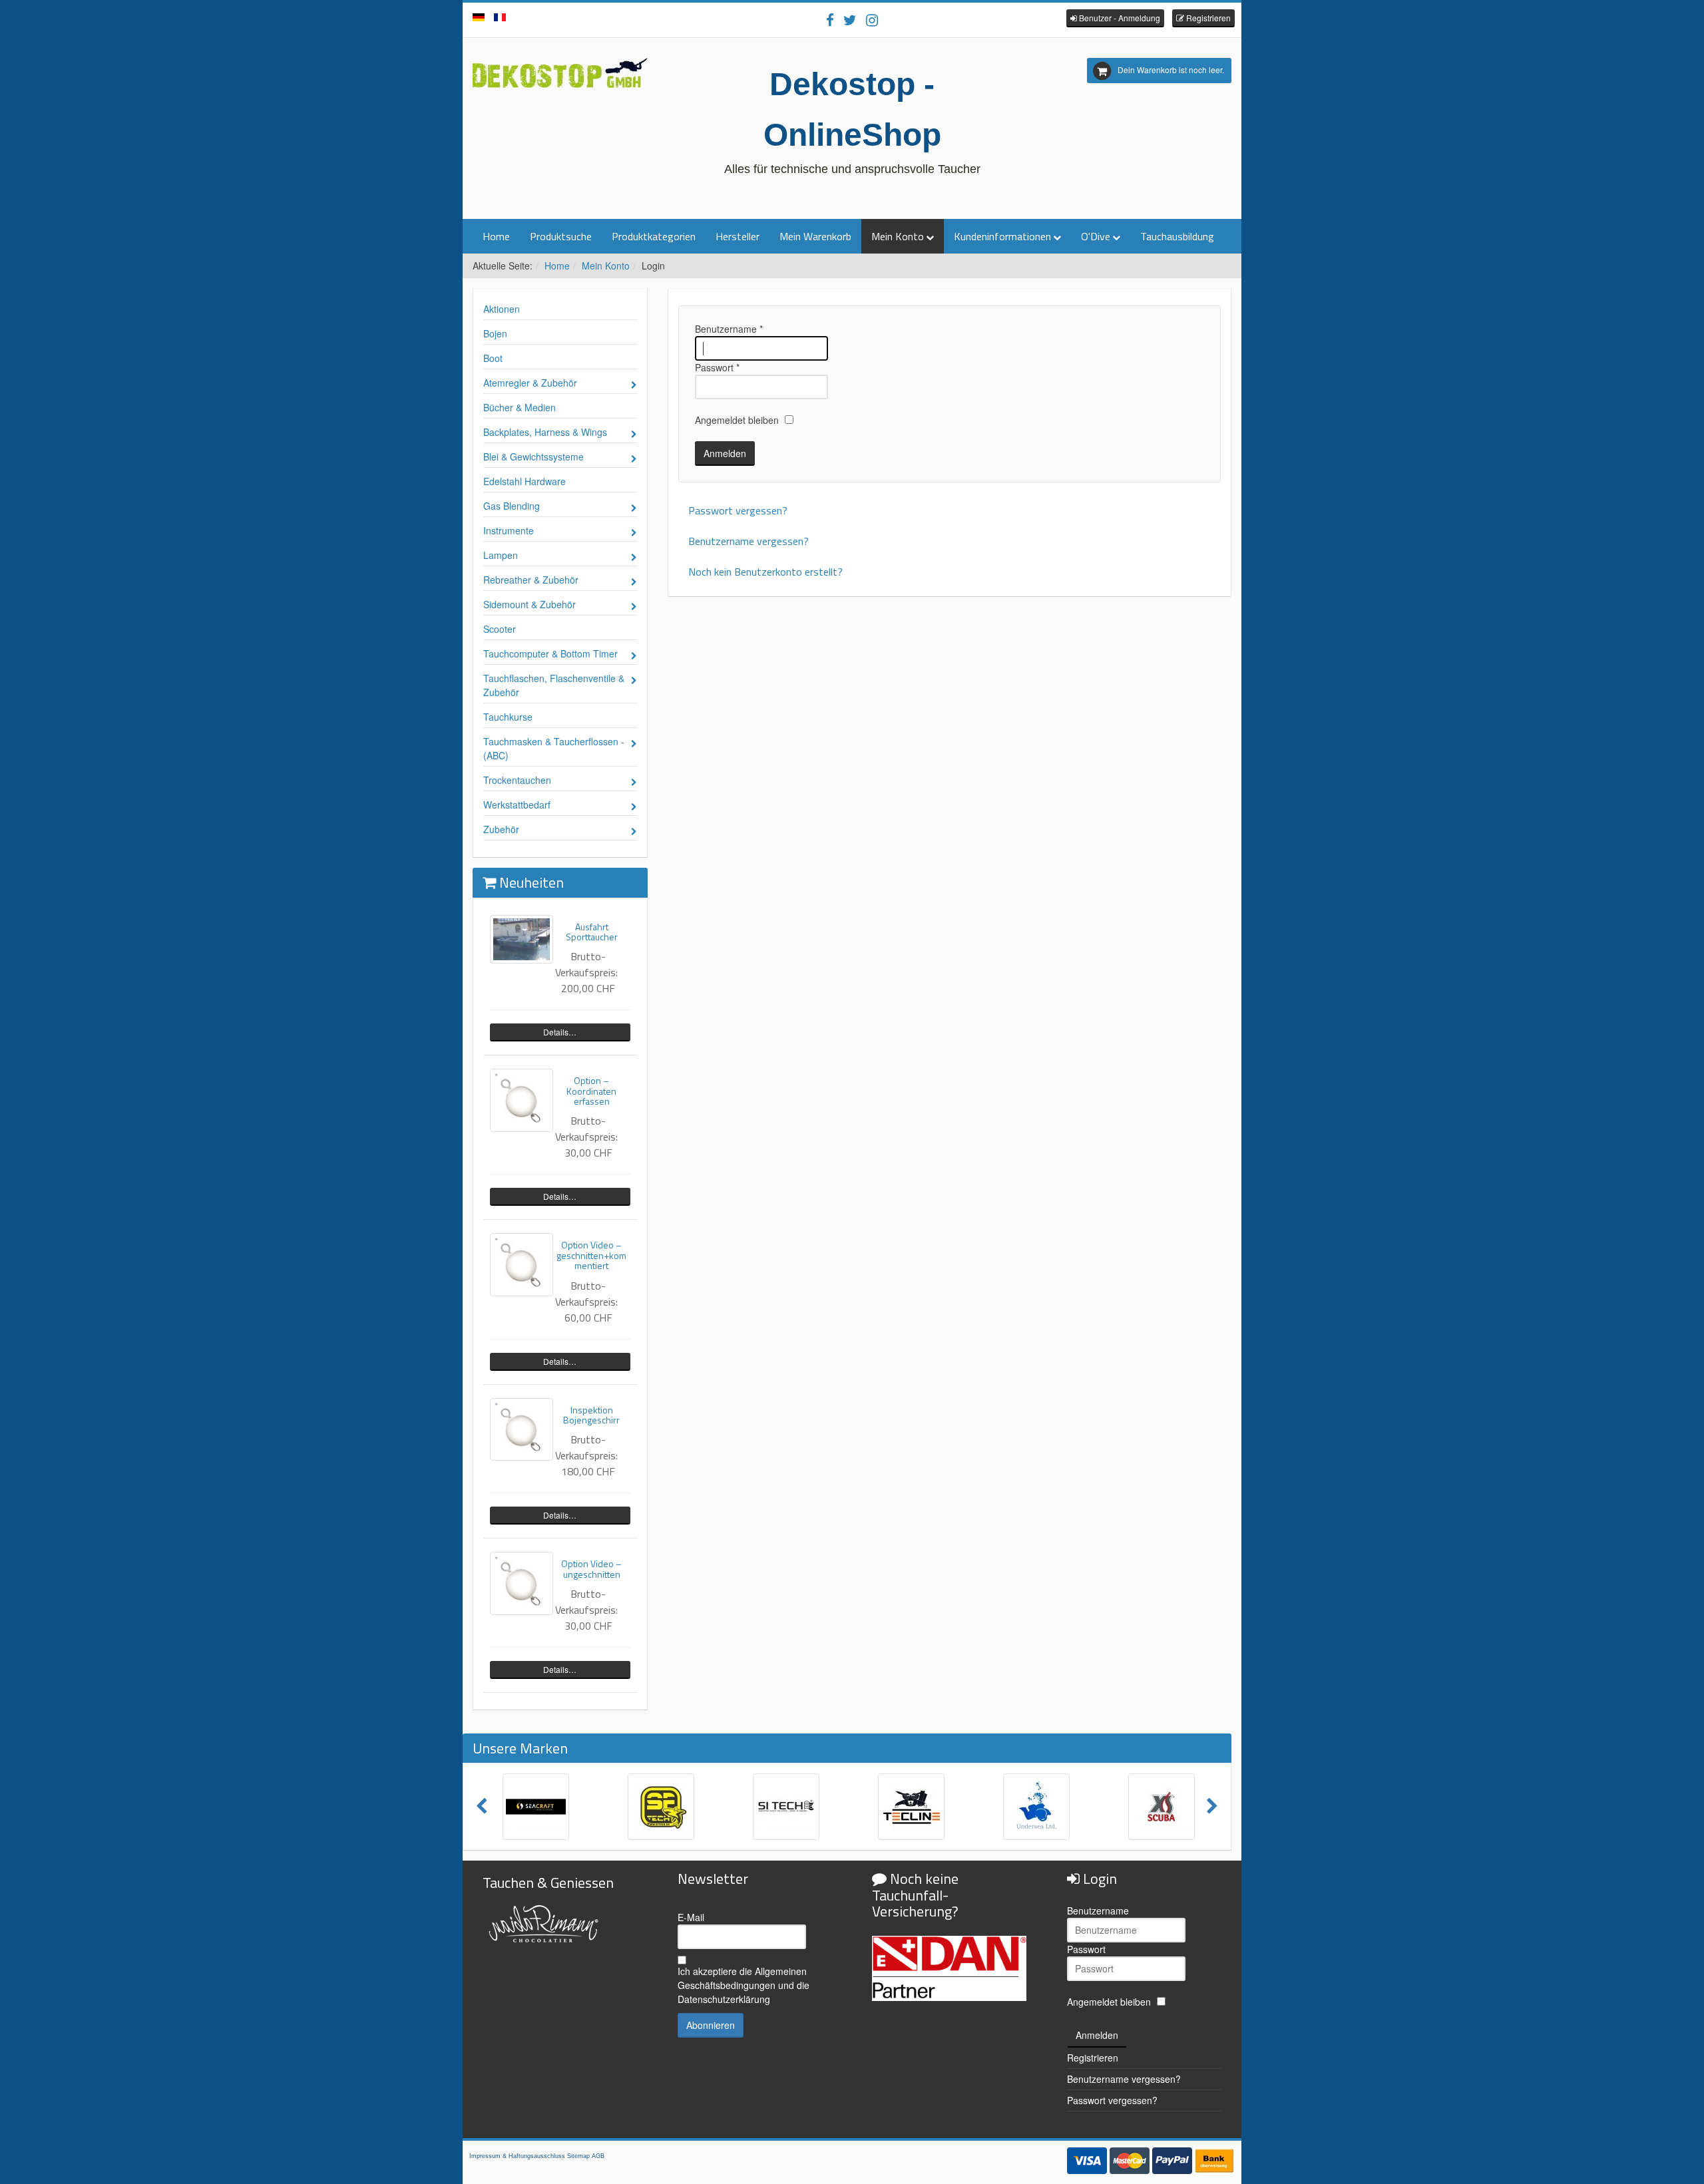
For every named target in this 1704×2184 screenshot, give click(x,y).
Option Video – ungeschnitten (591, 1568)
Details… (560, 1032)
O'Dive (1096, 236)
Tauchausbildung (1177, 236)
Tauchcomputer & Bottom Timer (550, 653)
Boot (493, 358)
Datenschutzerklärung (724, 1999)
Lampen (501, 555)
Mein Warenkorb (815, 236)
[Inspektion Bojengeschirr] (522, 1430)
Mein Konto (898, 236)
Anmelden (725, 453)
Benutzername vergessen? (748, 541)
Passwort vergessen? (738, 510)
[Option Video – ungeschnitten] (522, 1583)
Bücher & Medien (520, 407)
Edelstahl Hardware (525, 481)
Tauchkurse (508, 717)
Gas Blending (512, 506)
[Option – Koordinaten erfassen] (522, 1100)
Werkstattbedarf (517, 805)
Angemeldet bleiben (737, 420)
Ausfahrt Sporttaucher (592, 932)
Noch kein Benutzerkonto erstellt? (765, 572)
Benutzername (729, 329)
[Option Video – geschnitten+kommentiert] (522, 1265)
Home (496, 236)
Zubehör (501, 829)
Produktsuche (561, 236)
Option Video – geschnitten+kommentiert (591, 1255)
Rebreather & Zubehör (531, 580)
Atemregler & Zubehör (530, 383)
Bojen (495, 333)
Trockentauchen (517, 780)
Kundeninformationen (1002, 236)
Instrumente (509, 530)
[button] (1115, 18)
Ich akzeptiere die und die (744, 1985)
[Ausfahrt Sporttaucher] (522, 939)
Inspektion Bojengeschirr (591, 1415)
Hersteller (738, 236)
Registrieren (1093, 2058)
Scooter (500, 629)
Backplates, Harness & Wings (545, 432)
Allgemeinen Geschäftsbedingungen (742, 1978)
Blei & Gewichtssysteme (533, 456)
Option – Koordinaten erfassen (591, 1091)
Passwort (717, 367)
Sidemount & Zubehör (530, 604)
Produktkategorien (654, 236)
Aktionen (502, 309)
